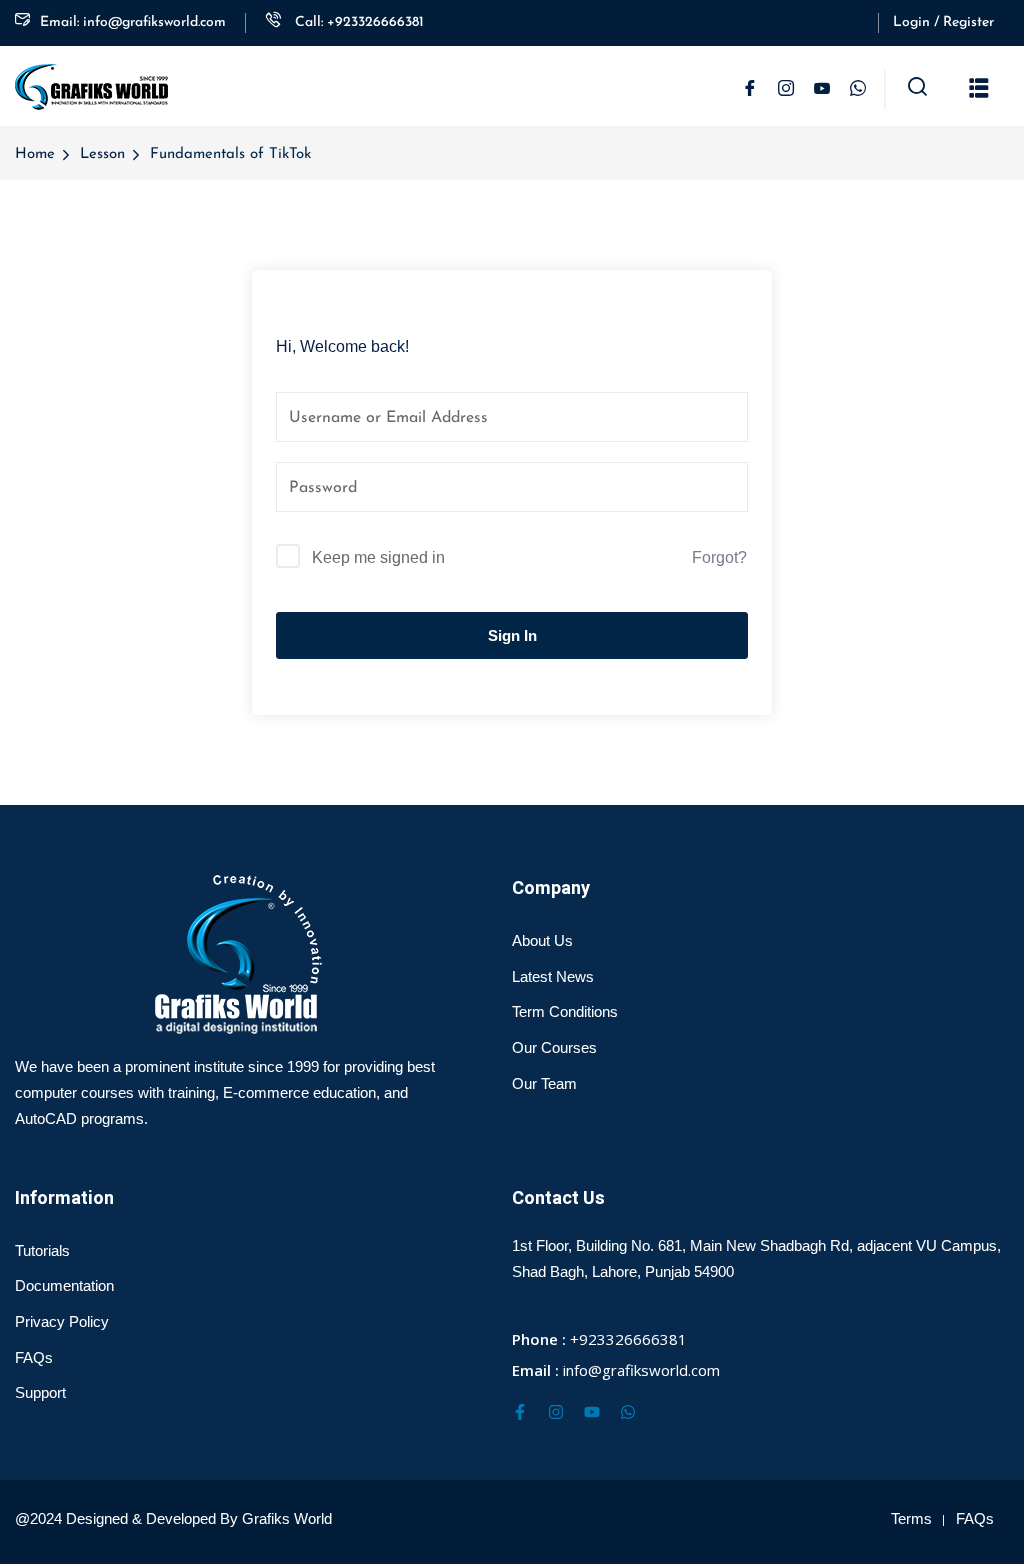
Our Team (544, 1083)
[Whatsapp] (628, 1412)
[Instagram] (556, 1412)
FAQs (34, 1357)
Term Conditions (565, 1011)
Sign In (512, 635)
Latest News (553, 976)
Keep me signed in (378, 557)
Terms (911, 1518)
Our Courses (554, 1047)
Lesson (102, 154)
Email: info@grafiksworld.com (133, 22)
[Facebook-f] (520, 1412)
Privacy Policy (62, 1321)
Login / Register (943, 22)
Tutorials (42, 1250)
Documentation (64, 1285)
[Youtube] (592, 1412)
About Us (542, 940)
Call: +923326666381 (357, 22)
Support (40, 1392)
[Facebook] (750, 89)
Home (35, 154)
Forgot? (719, 557)
